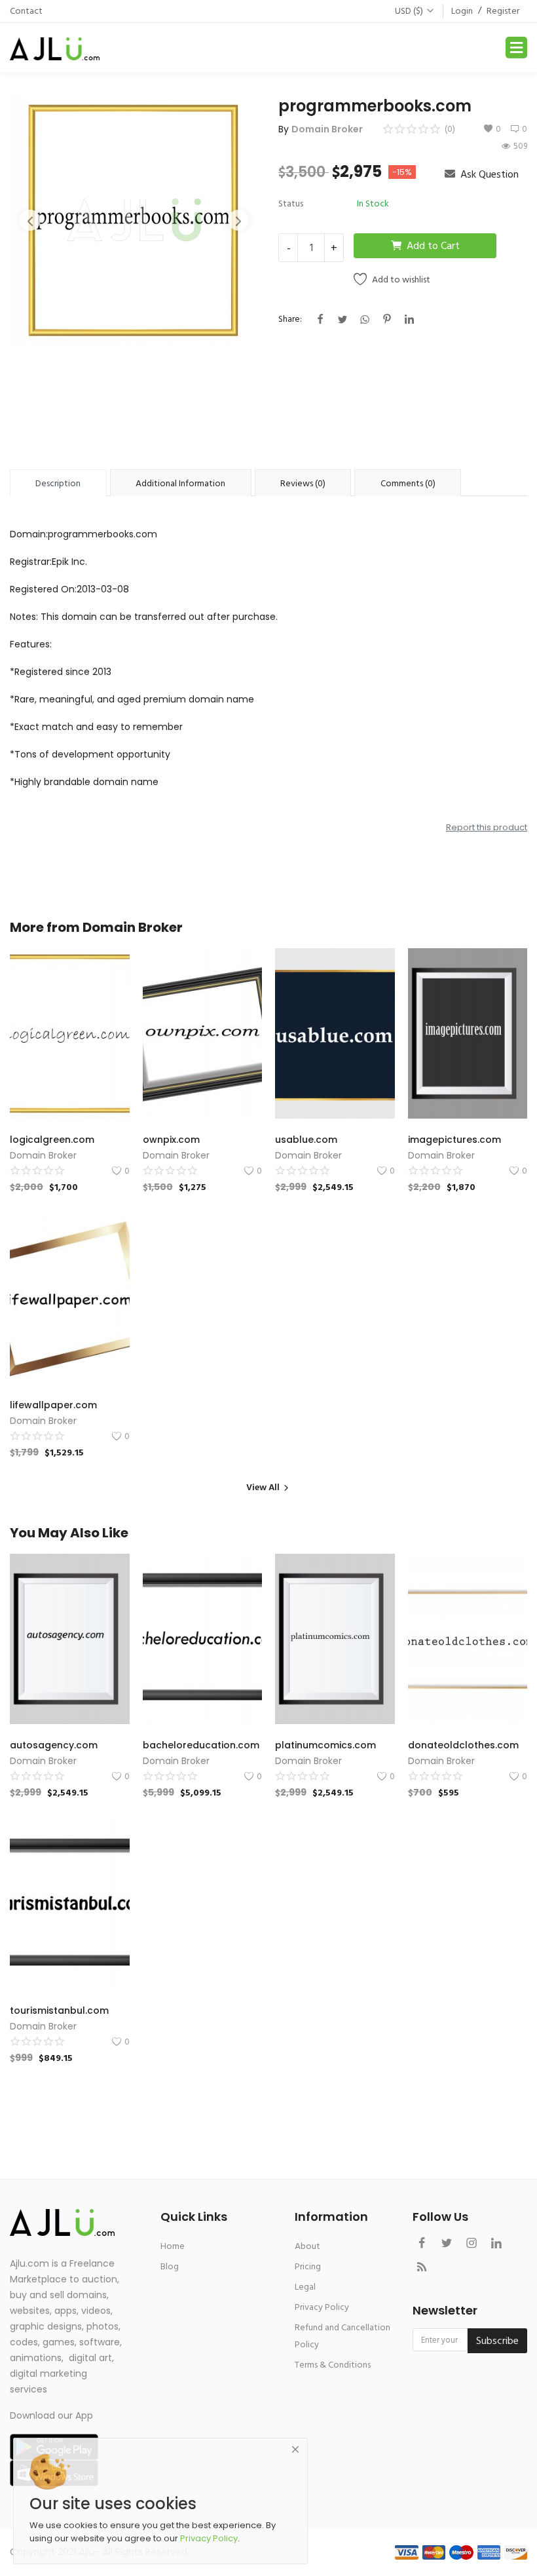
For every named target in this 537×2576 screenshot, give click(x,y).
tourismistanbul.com (59, 2010)
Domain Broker (327, 129)
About (307, 2246)
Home (173, 2246)
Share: (290, 319)
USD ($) (409, 11)
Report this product (487, 827)
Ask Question (488, 174)
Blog (170, 2266)
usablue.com (306, 1140)
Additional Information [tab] (180, 483)
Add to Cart (433, 246)
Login (462, 11)
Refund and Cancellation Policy (343, 2336)
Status (291, 203)
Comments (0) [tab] (408, 483)
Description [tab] (58, 483)
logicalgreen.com (52, 1140)
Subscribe (497, 2341)
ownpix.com (171, 1140)
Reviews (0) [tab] (303, 483)
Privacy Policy (322, 2307)
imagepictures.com (454, 1140)
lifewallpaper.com (53, 1405)
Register (503, 11)
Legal (305, 2287)
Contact (26, 11)
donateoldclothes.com (463, 1745)
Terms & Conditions (333, 2365)
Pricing (308, 2266)
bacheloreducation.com (201, 1745)
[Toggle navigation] (516, 48)
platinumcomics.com (325, 1745)
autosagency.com (54, 1745)
